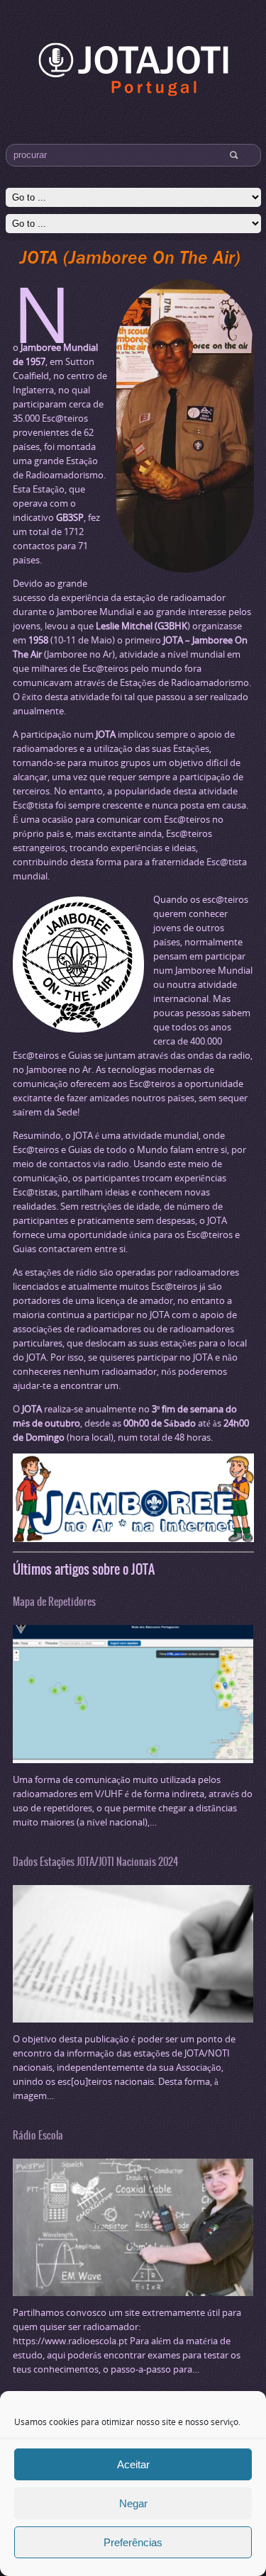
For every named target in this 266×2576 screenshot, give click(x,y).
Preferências (133, 2542)
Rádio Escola (38, 2135)
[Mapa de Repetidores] (133, 1756)
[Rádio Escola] (133, 2289)
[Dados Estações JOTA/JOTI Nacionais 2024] (133, 2015)
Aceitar (133, 2464)
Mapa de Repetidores (54, 1602)
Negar (133, 2503)
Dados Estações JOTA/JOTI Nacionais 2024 (95, 1862)
